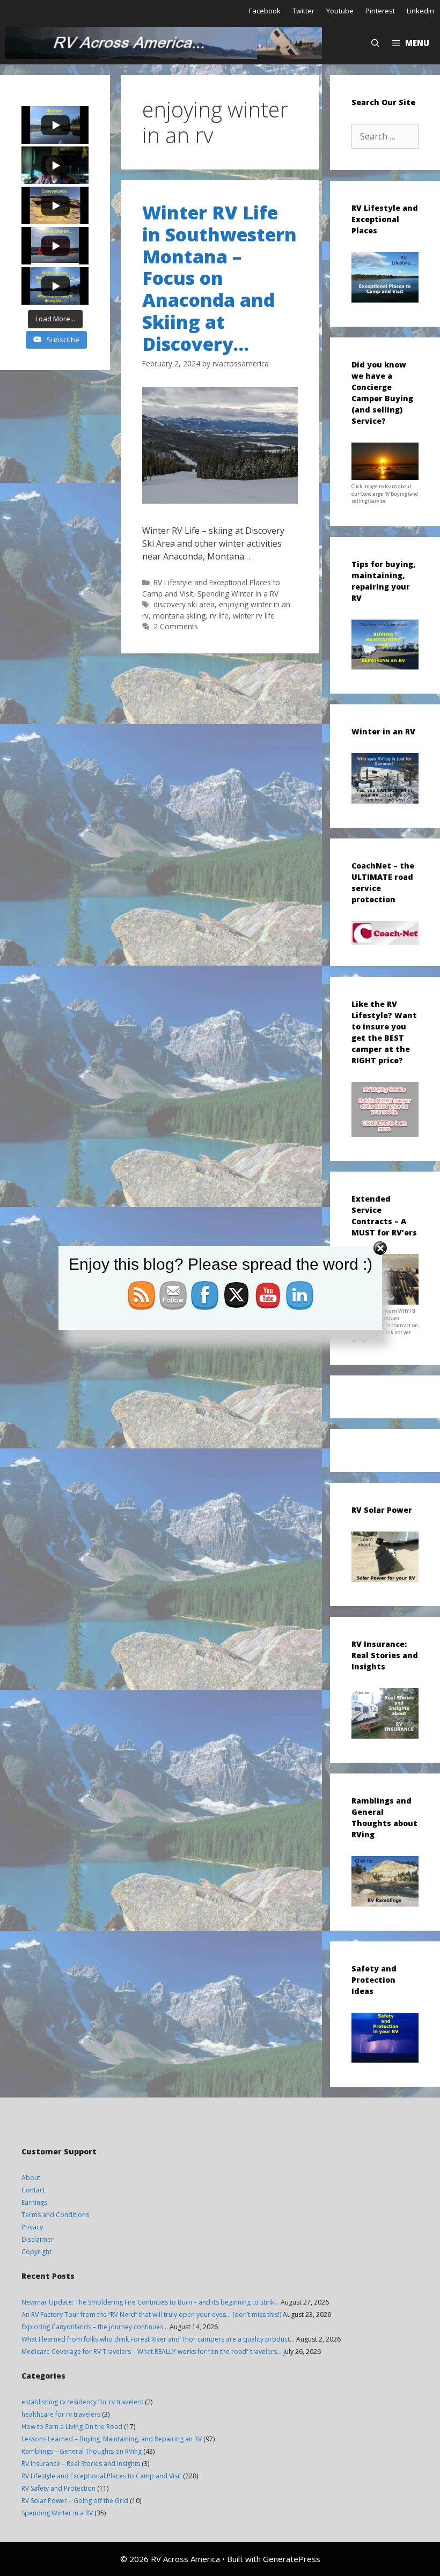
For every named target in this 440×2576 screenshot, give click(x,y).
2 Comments (176, 626)
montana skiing (179, 616)
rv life (219, 616)
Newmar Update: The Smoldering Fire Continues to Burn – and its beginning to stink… (150, 2302)
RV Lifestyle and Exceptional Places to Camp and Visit (101, 2476)
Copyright (36, 2252)
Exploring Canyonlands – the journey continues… (95, 2327)
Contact (33, 2190)
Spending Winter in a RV (238, 594)
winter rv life (254, 616)
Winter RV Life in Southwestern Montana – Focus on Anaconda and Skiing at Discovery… (219, 278)
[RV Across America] (166, 43)
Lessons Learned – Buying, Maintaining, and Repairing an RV (112, 2439)
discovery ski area (184, 604)
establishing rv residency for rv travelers (82, 2402)
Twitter (303, 11)
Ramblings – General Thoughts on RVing (82, 2451)
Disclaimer (38, 2239)
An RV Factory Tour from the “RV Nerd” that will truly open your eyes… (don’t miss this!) (151, 2314)
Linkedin (420, 11)
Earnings (34, 2202)
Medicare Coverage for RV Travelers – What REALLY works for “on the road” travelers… (152, 2351)
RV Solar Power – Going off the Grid (75, 2501)
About (31, 2178)
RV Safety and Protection (58, 2488)
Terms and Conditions (55, 2215)
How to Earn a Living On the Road (72, 2427)
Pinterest (380, 11)
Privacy (32, 2227)
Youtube (340, 11)
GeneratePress (292, 2559)
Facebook (265, 11)
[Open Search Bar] (375, 43)
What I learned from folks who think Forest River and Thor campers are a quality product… (158, 2339)
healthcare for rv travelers (61, 2414)
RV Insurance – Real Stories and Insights (81, 2464)
